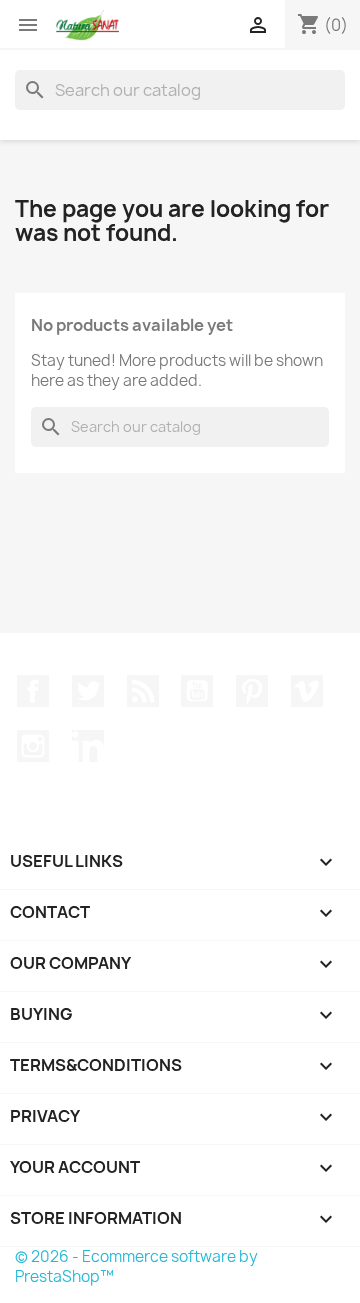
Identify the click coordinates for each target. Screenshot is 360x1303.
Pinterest (252, 691)
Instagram (33, 746)
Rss (143, 691)
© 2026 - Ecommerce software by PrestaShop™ (136, 1266)
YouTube (197, 691)
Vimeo (307, 691)
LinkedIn (88, 746)
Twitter (88, 691)
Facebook (33, 691)
